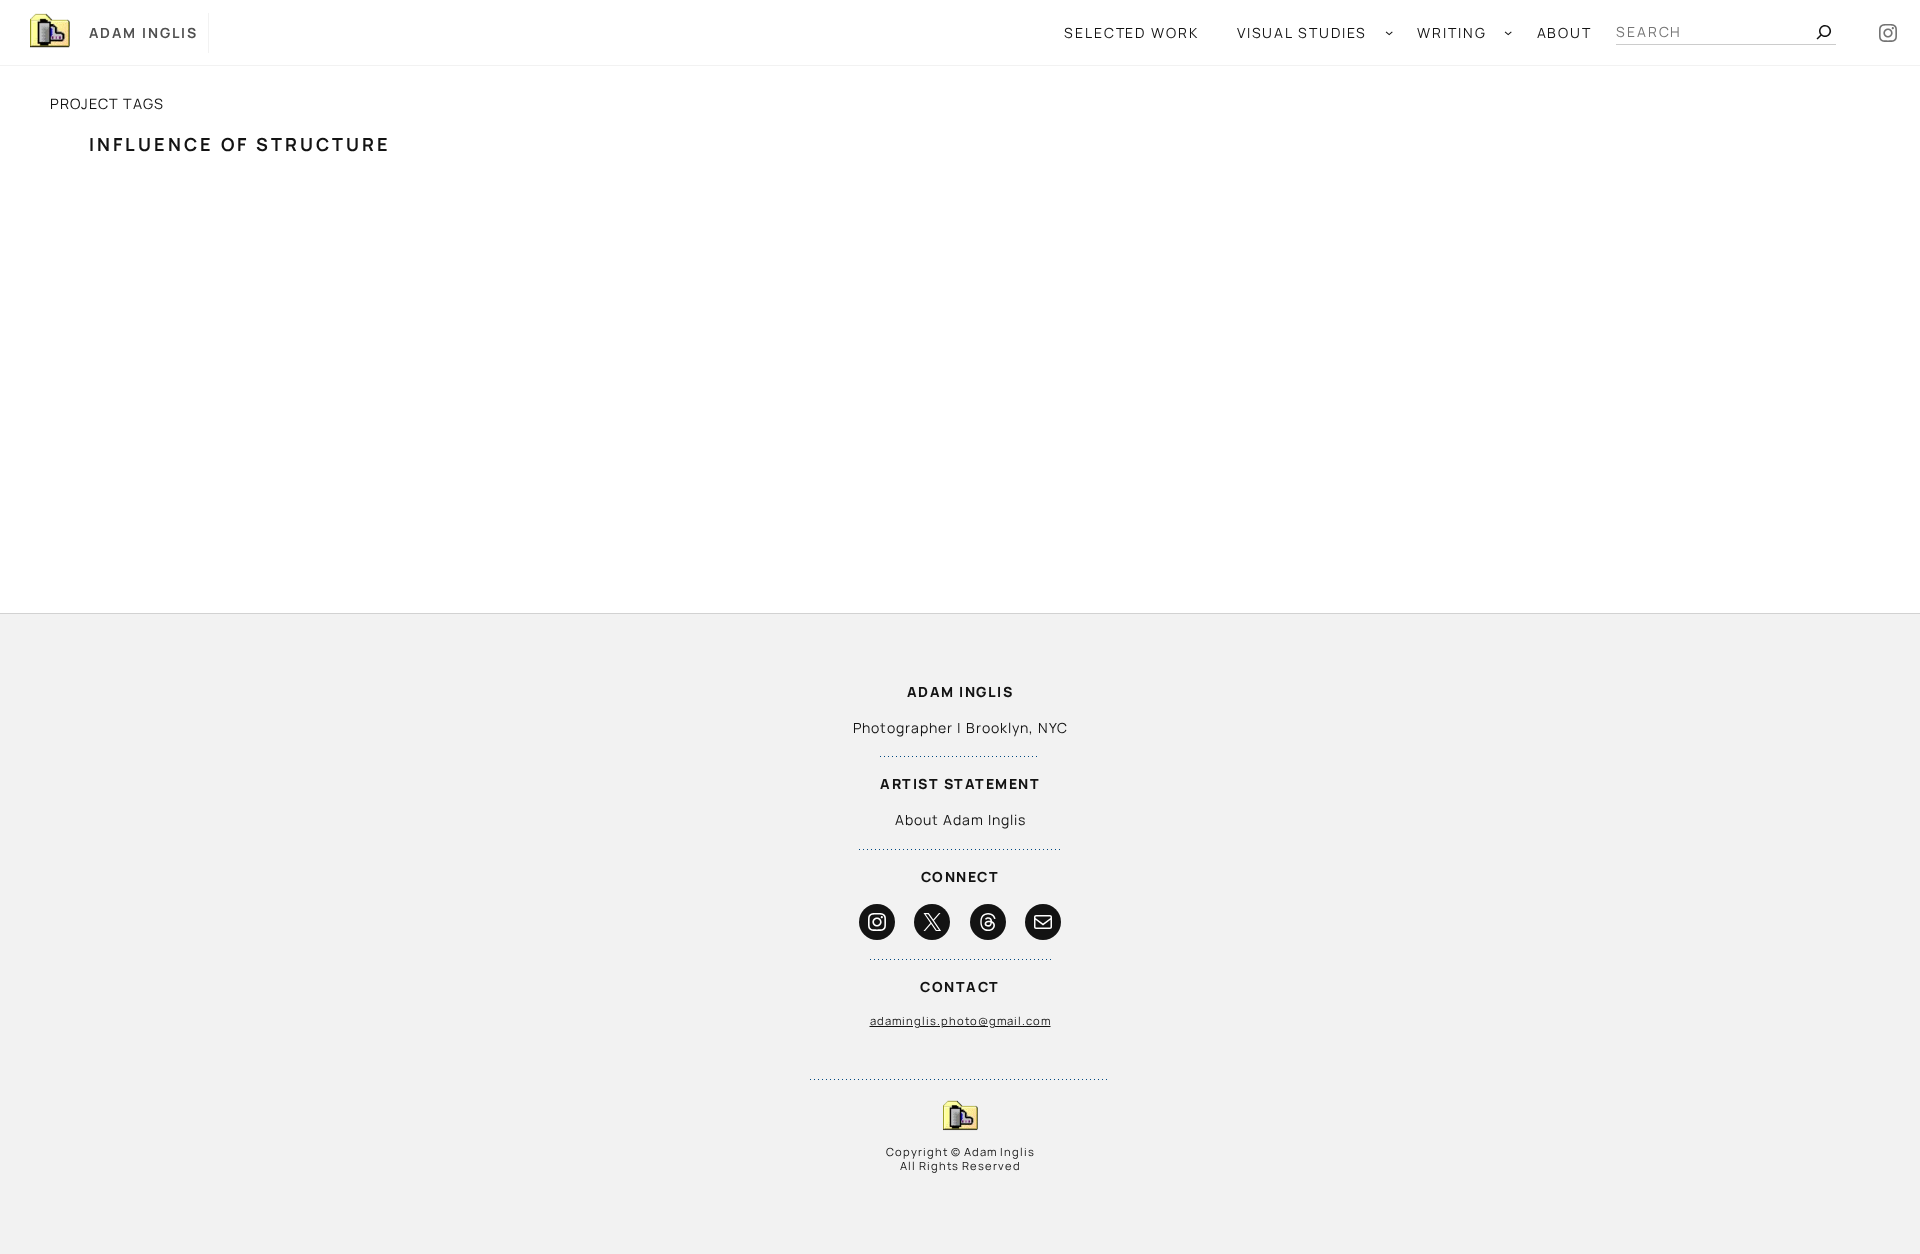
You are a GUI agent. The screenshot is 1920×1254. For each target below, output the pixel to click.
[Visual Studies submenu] (1389, 32)
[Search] (1824, 32)
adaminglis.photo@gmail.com (960, 1020)
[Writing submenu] (1508, 32)
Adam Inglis (143, 32)
